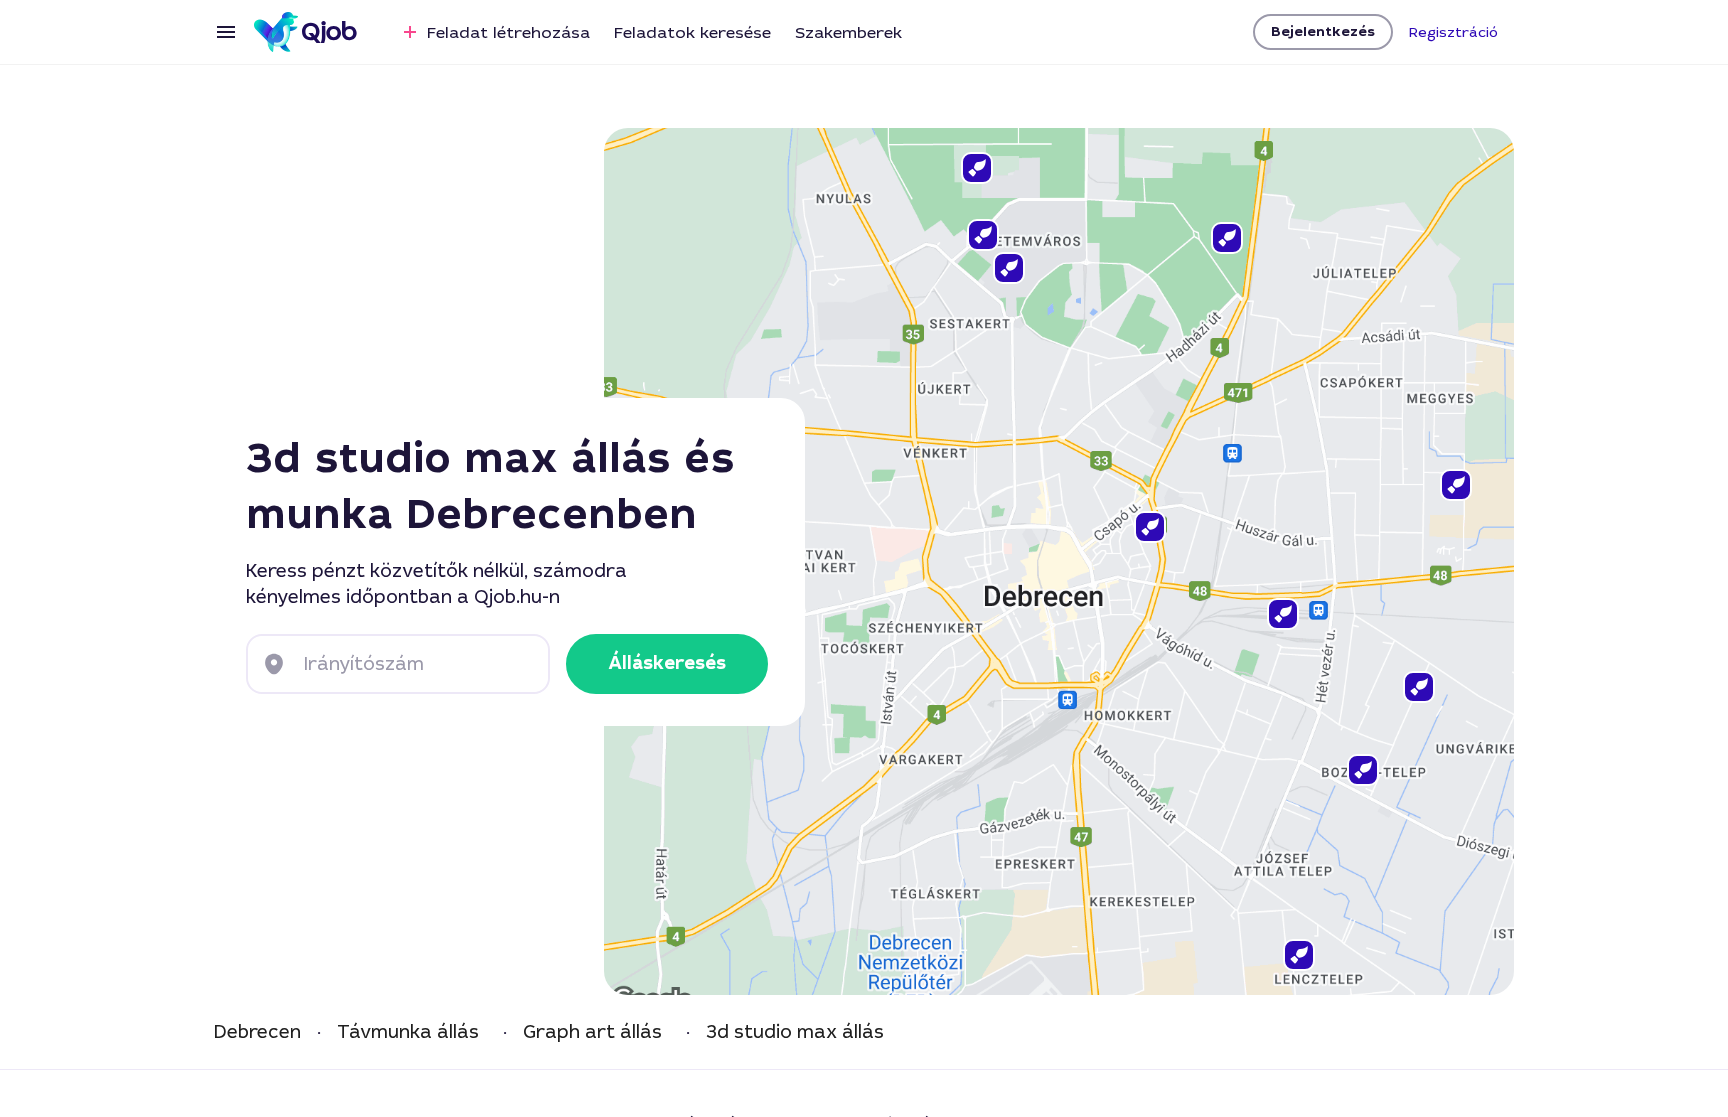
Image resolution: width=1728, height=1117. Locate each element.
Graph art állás (592, 1032)
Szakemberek (848, 32)
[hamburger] (226, 32)
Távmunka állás (408, 1032)
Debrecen (257, 1032)
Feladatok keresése (692, 32)
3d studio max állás (795, 1032)
